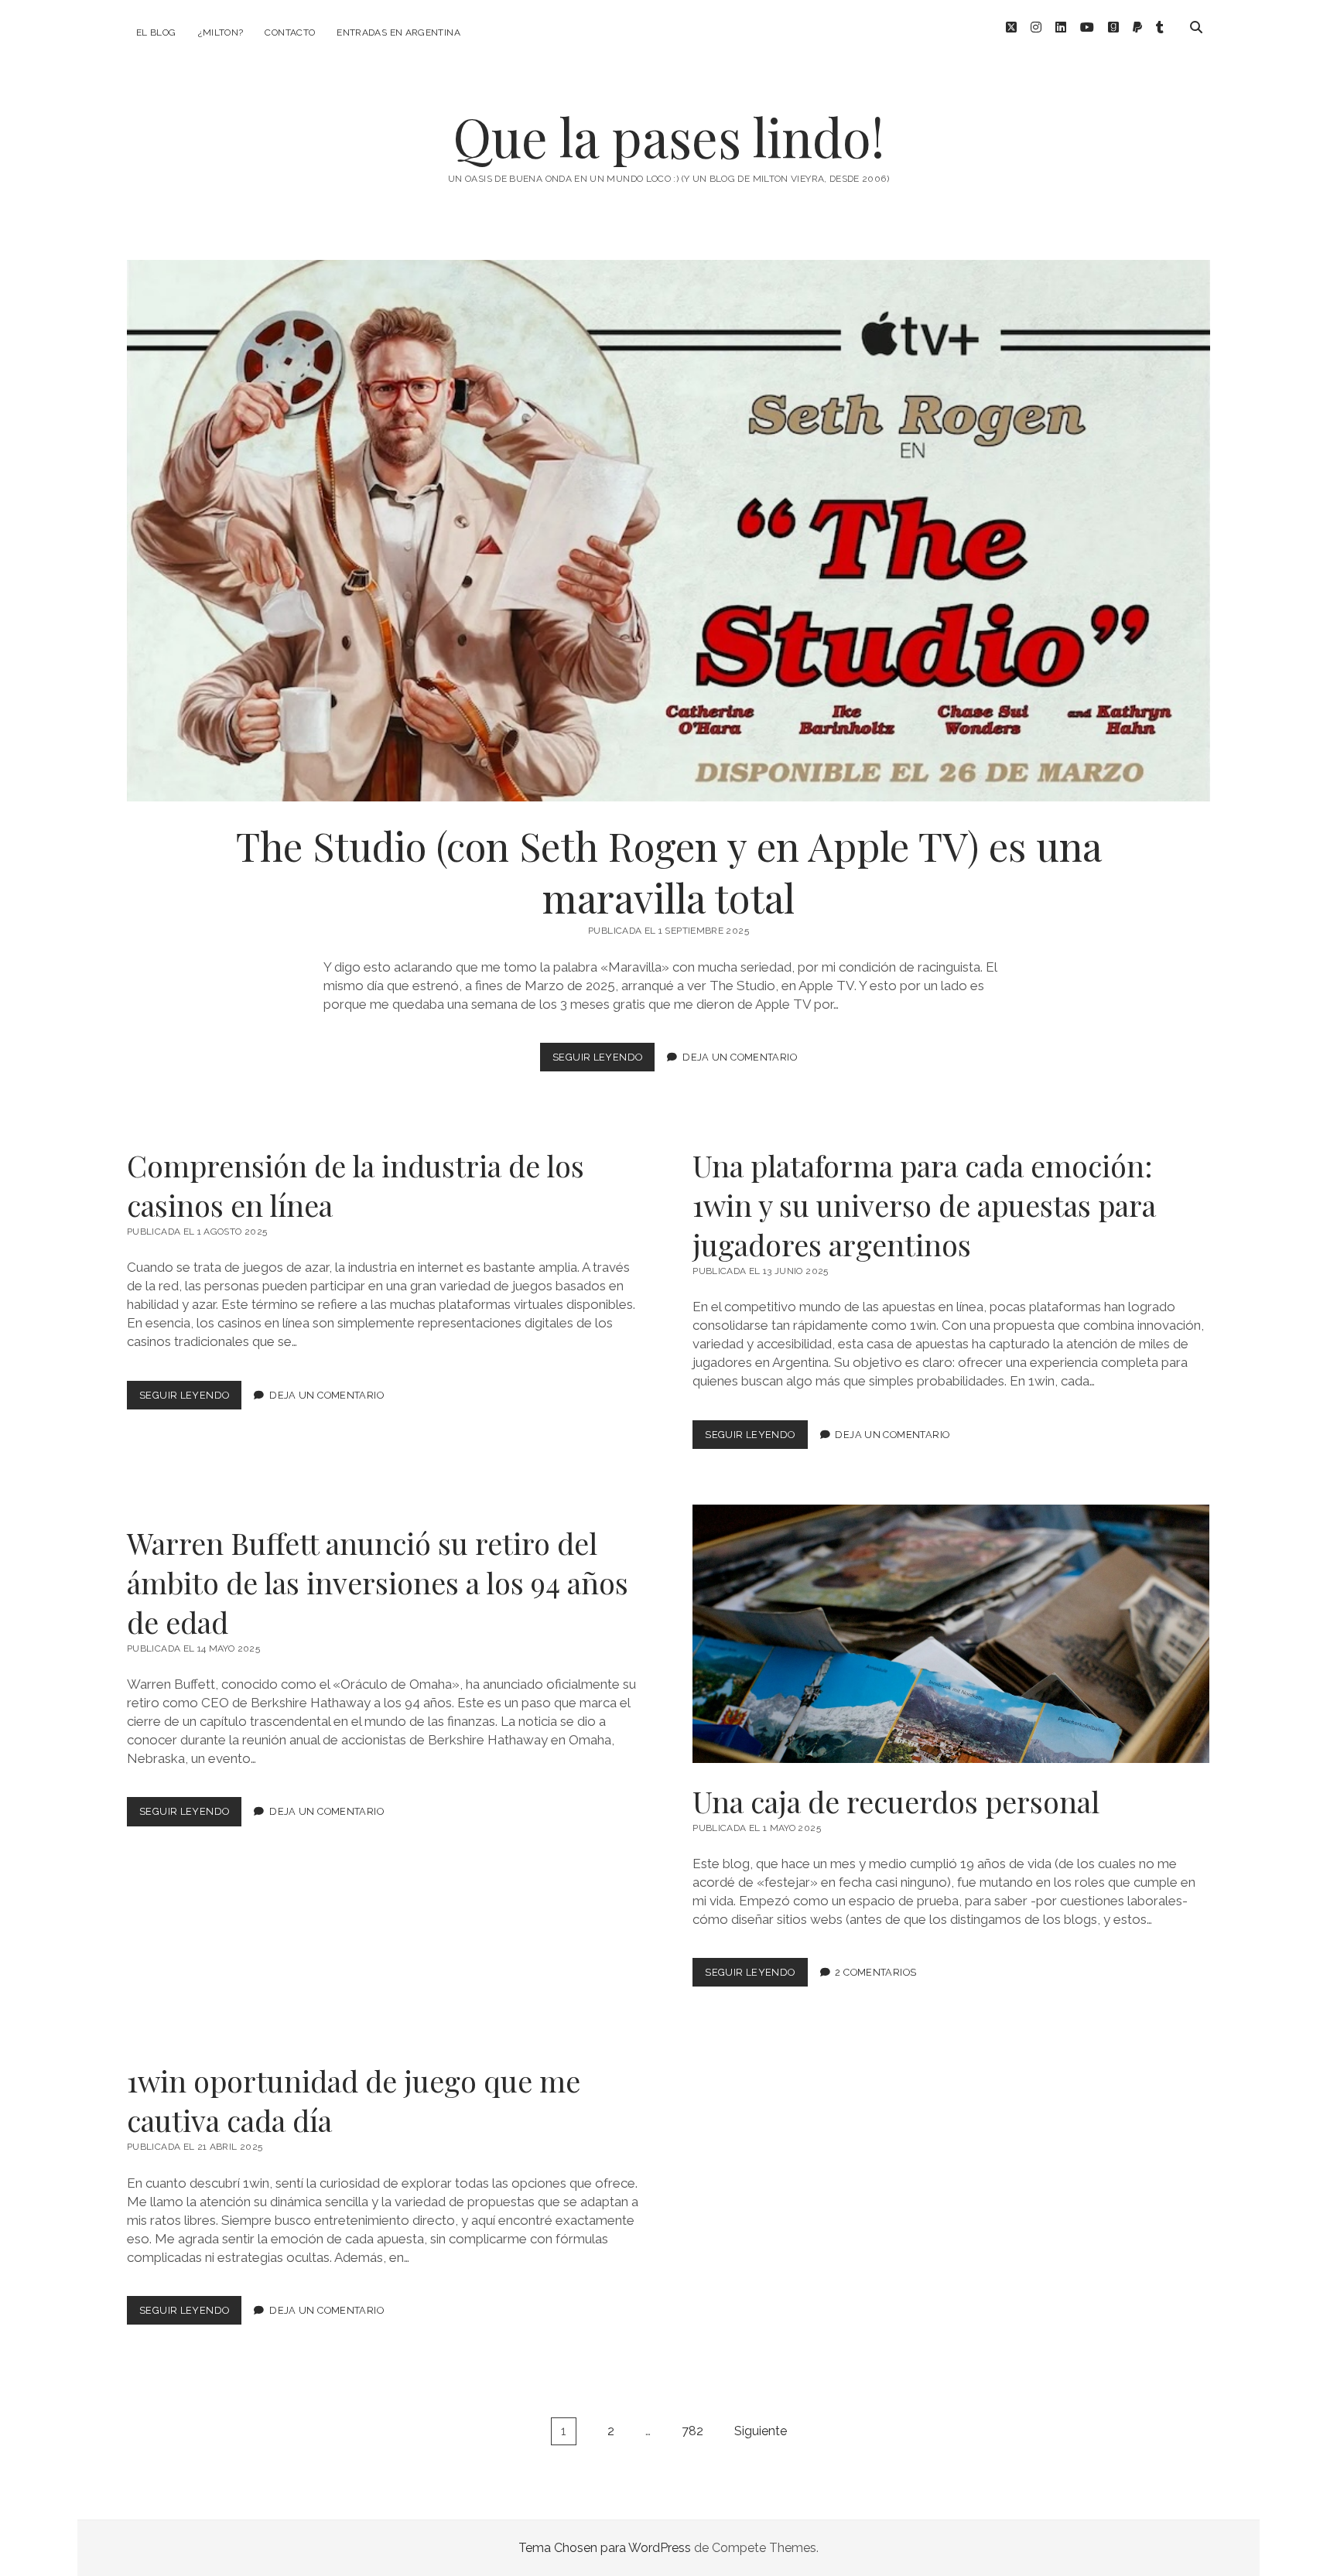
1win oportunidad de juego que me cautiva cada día (354, 2100)
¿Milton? (221, 32)
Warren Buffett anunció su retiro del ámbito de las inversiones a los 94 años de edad (378, 1582)
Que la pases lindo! (668, 137)
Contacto (290, 32)
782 (692, 2431)
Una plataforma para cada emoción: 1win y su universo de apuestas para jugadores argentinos (924, 1205)
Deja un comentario (740, 1057)
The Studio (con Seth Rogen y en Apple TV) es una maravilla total (668, 531)
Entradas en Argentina (398, 32)
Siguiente (761, 2431)
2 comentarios (875, 1972)
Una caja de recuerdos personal (951, 1634)
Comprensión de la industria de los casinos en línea (356, 1185)
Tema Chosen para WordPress (605, 2548)
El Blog (156, 32)
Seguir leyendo (604, 1061)
